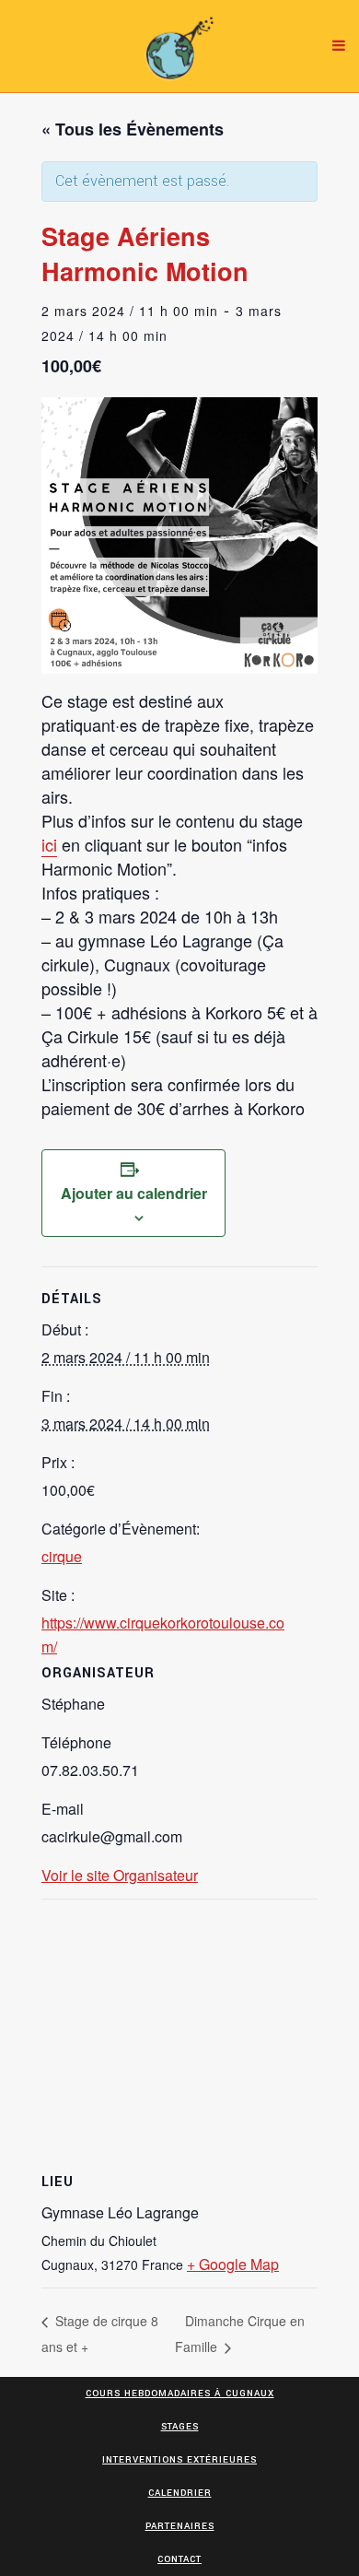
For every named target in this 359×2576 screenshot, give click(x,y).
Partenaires (180, 2526)
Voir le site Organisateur (120, 1875)
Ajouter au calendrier (134, 1193)
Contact (179, 2559)
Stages (180, 2427)
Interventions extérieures (179, 2460)
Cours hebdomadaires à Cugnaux (180, 2394)
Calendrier (180, 2493)
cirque (62, 1556)
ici (49, 844)
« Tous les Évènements (133, 129)
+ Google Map (233, 2264)
